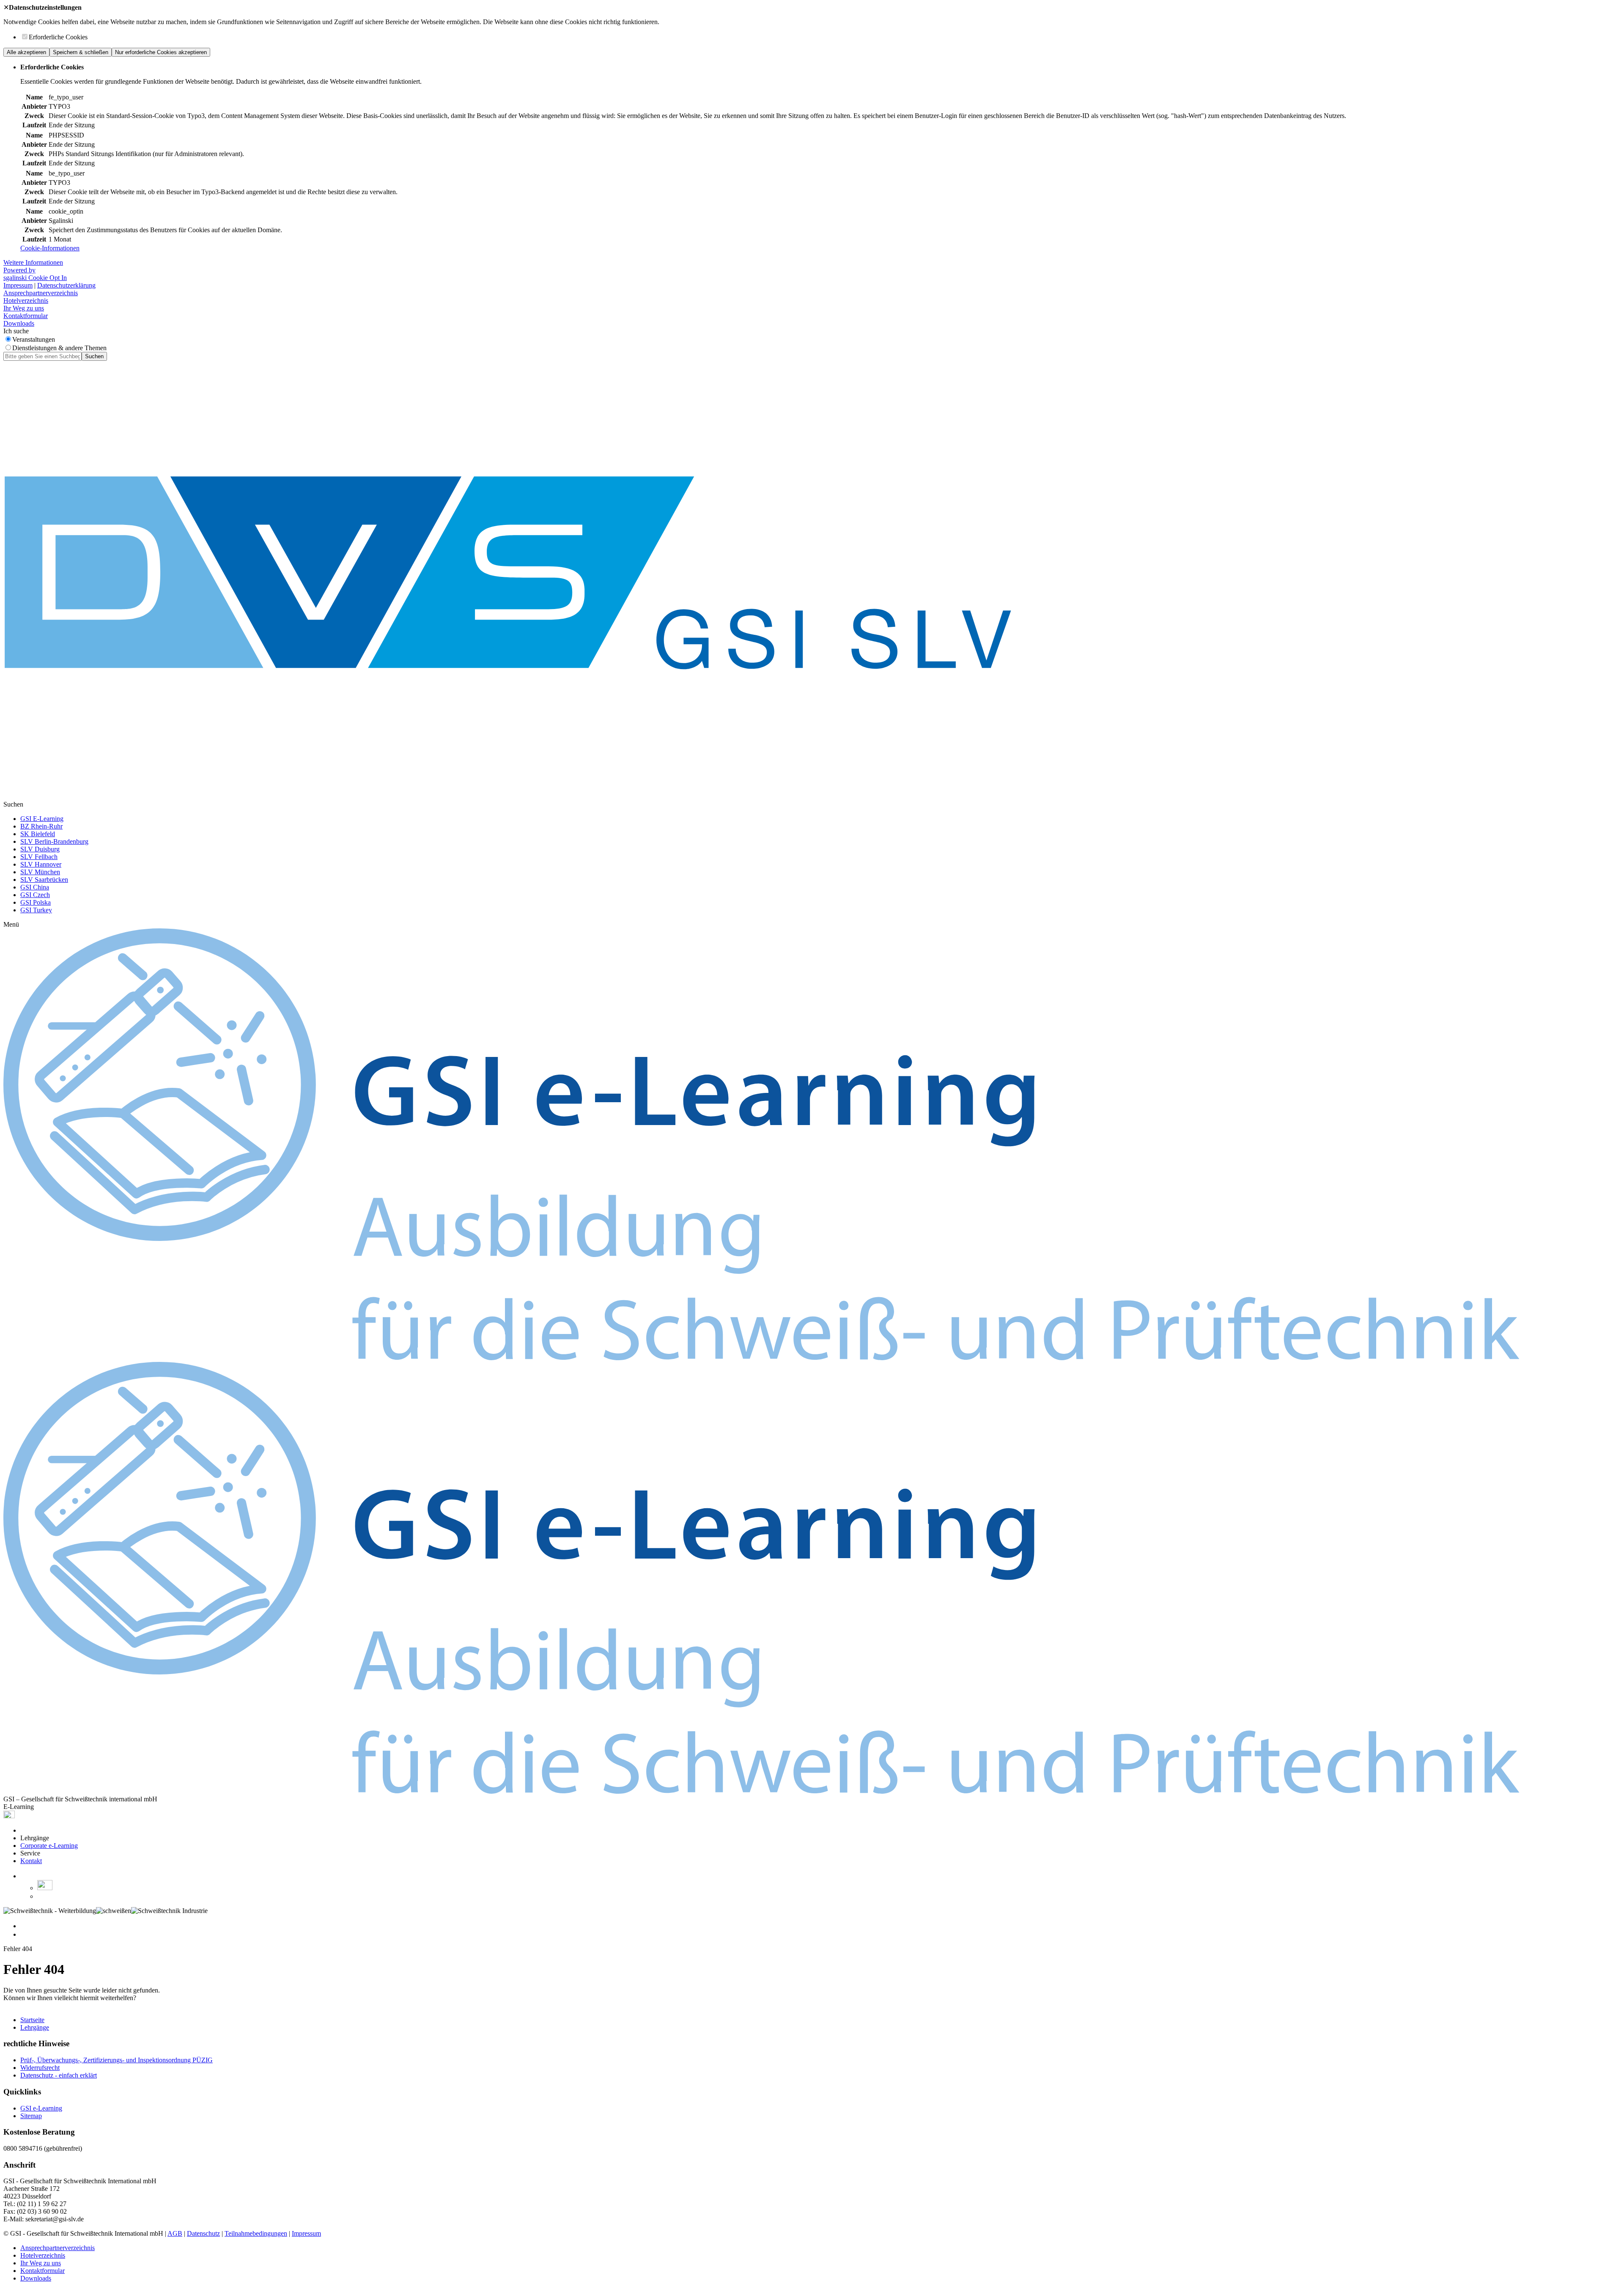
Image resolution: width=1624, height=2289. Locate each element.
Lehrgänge (35, 2027)
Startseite (32, 2020)
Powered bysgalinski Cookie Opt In (35, 274)
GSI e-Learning (41, 2108)
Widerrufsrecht (40, 2068)
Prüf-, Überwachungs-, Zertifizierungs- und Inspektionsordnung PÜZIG (117, 2060)
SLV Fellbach (39, 857)
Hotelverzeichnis (26, 301)
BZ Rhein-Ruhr (41, 826)
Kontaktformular (26, 316)
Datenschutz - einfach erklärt (59, 2075)
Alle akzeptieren (26, 52)
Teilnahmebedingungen (256, 2233)
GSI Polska (36, 902)
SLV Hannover (41, 864)
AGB (175, 2233)
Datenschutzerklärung (66, 285)
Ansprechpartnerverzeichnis (41, 293)
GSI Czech (35, 895)
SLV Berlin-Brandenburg (54, 841)
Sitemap (31, 2116)
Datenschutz (203, 2233)
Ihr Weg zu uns (24, 308)
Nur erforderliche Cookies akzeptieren (161, 52)
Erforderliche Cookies (58, 37)
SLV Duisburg (40, 849)
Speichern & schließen (81, 52)
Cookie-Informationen (50, 248)
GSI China (35, 887)
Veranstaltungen (34, 339)
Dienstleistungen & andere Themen (59, 348)
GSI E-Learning (42, 819)
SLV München (40, 872)
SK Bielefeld (38, 834)
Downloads (19, 323)
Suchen (94, 356)
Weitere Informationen (33, 262)
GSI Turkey (36, 910)
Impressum (18, 285)
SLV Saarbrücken (44, 880)
